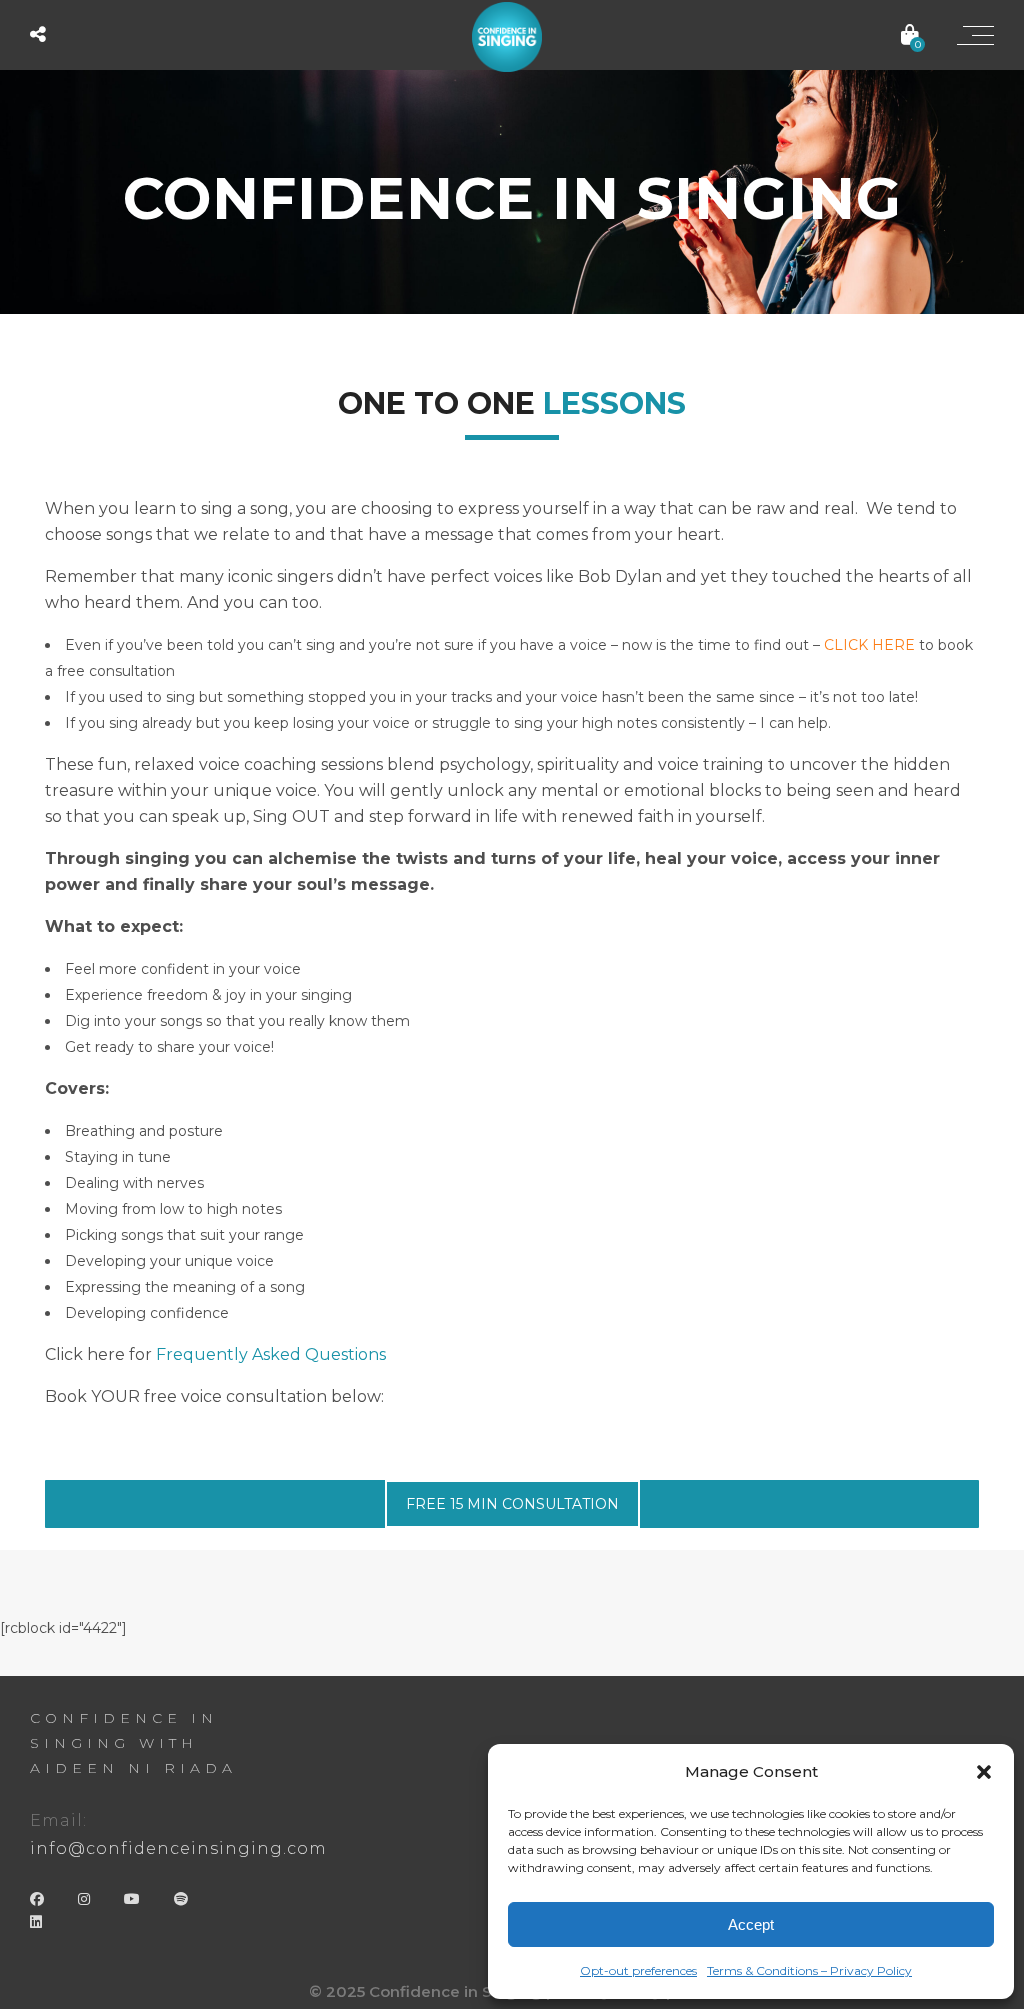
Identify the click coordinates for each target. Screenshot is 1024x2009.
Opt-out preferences (638, 1970)
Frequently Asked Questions (271, 1354)
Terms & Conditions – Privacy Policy (809, 1970)
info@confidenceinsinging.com (178, 1848)
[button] (984, 1772)
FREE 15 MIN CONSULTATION (512, 1504)
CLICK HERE (869, 645)
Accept (751, 1924)
